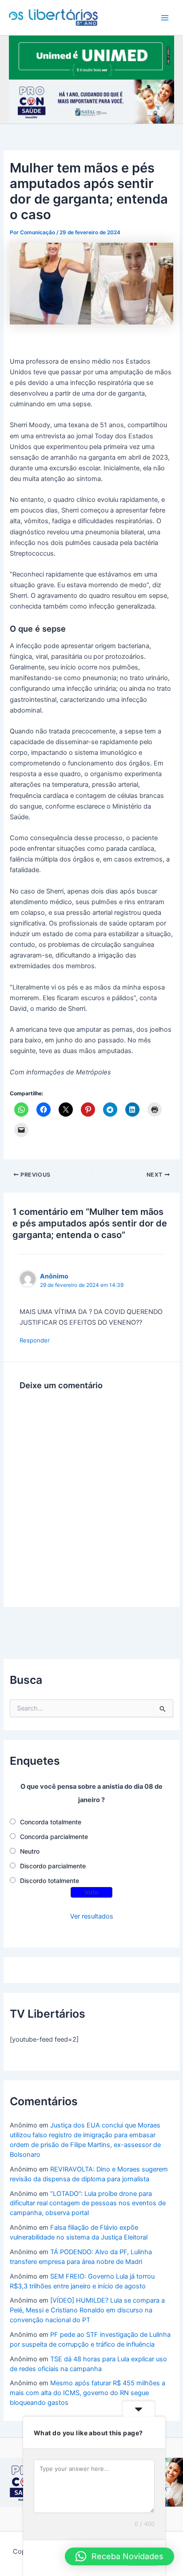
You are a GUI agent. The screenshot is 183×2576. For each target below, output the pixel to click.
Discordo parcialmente (53, 1866)
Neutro (30, 1851)
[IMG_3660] (91, 57)
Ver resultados (92, 1916)
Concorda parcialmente (54, 1837)
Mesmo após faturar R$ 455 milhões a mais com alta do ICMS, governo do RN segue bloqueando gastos (88, 2393)
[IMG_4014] (91, 101)
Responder (35, 1340)
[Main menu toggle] (165, 18)
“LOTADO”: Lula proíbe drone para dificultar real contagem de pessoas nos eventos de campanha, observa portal (88, 2203)
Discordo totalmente (50, 1881)
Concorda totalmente (51, 1822)
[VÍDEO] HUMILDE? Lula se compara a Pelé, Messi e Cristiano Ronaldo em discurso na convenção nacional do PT (87, 2310)
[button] (119, 2556)
